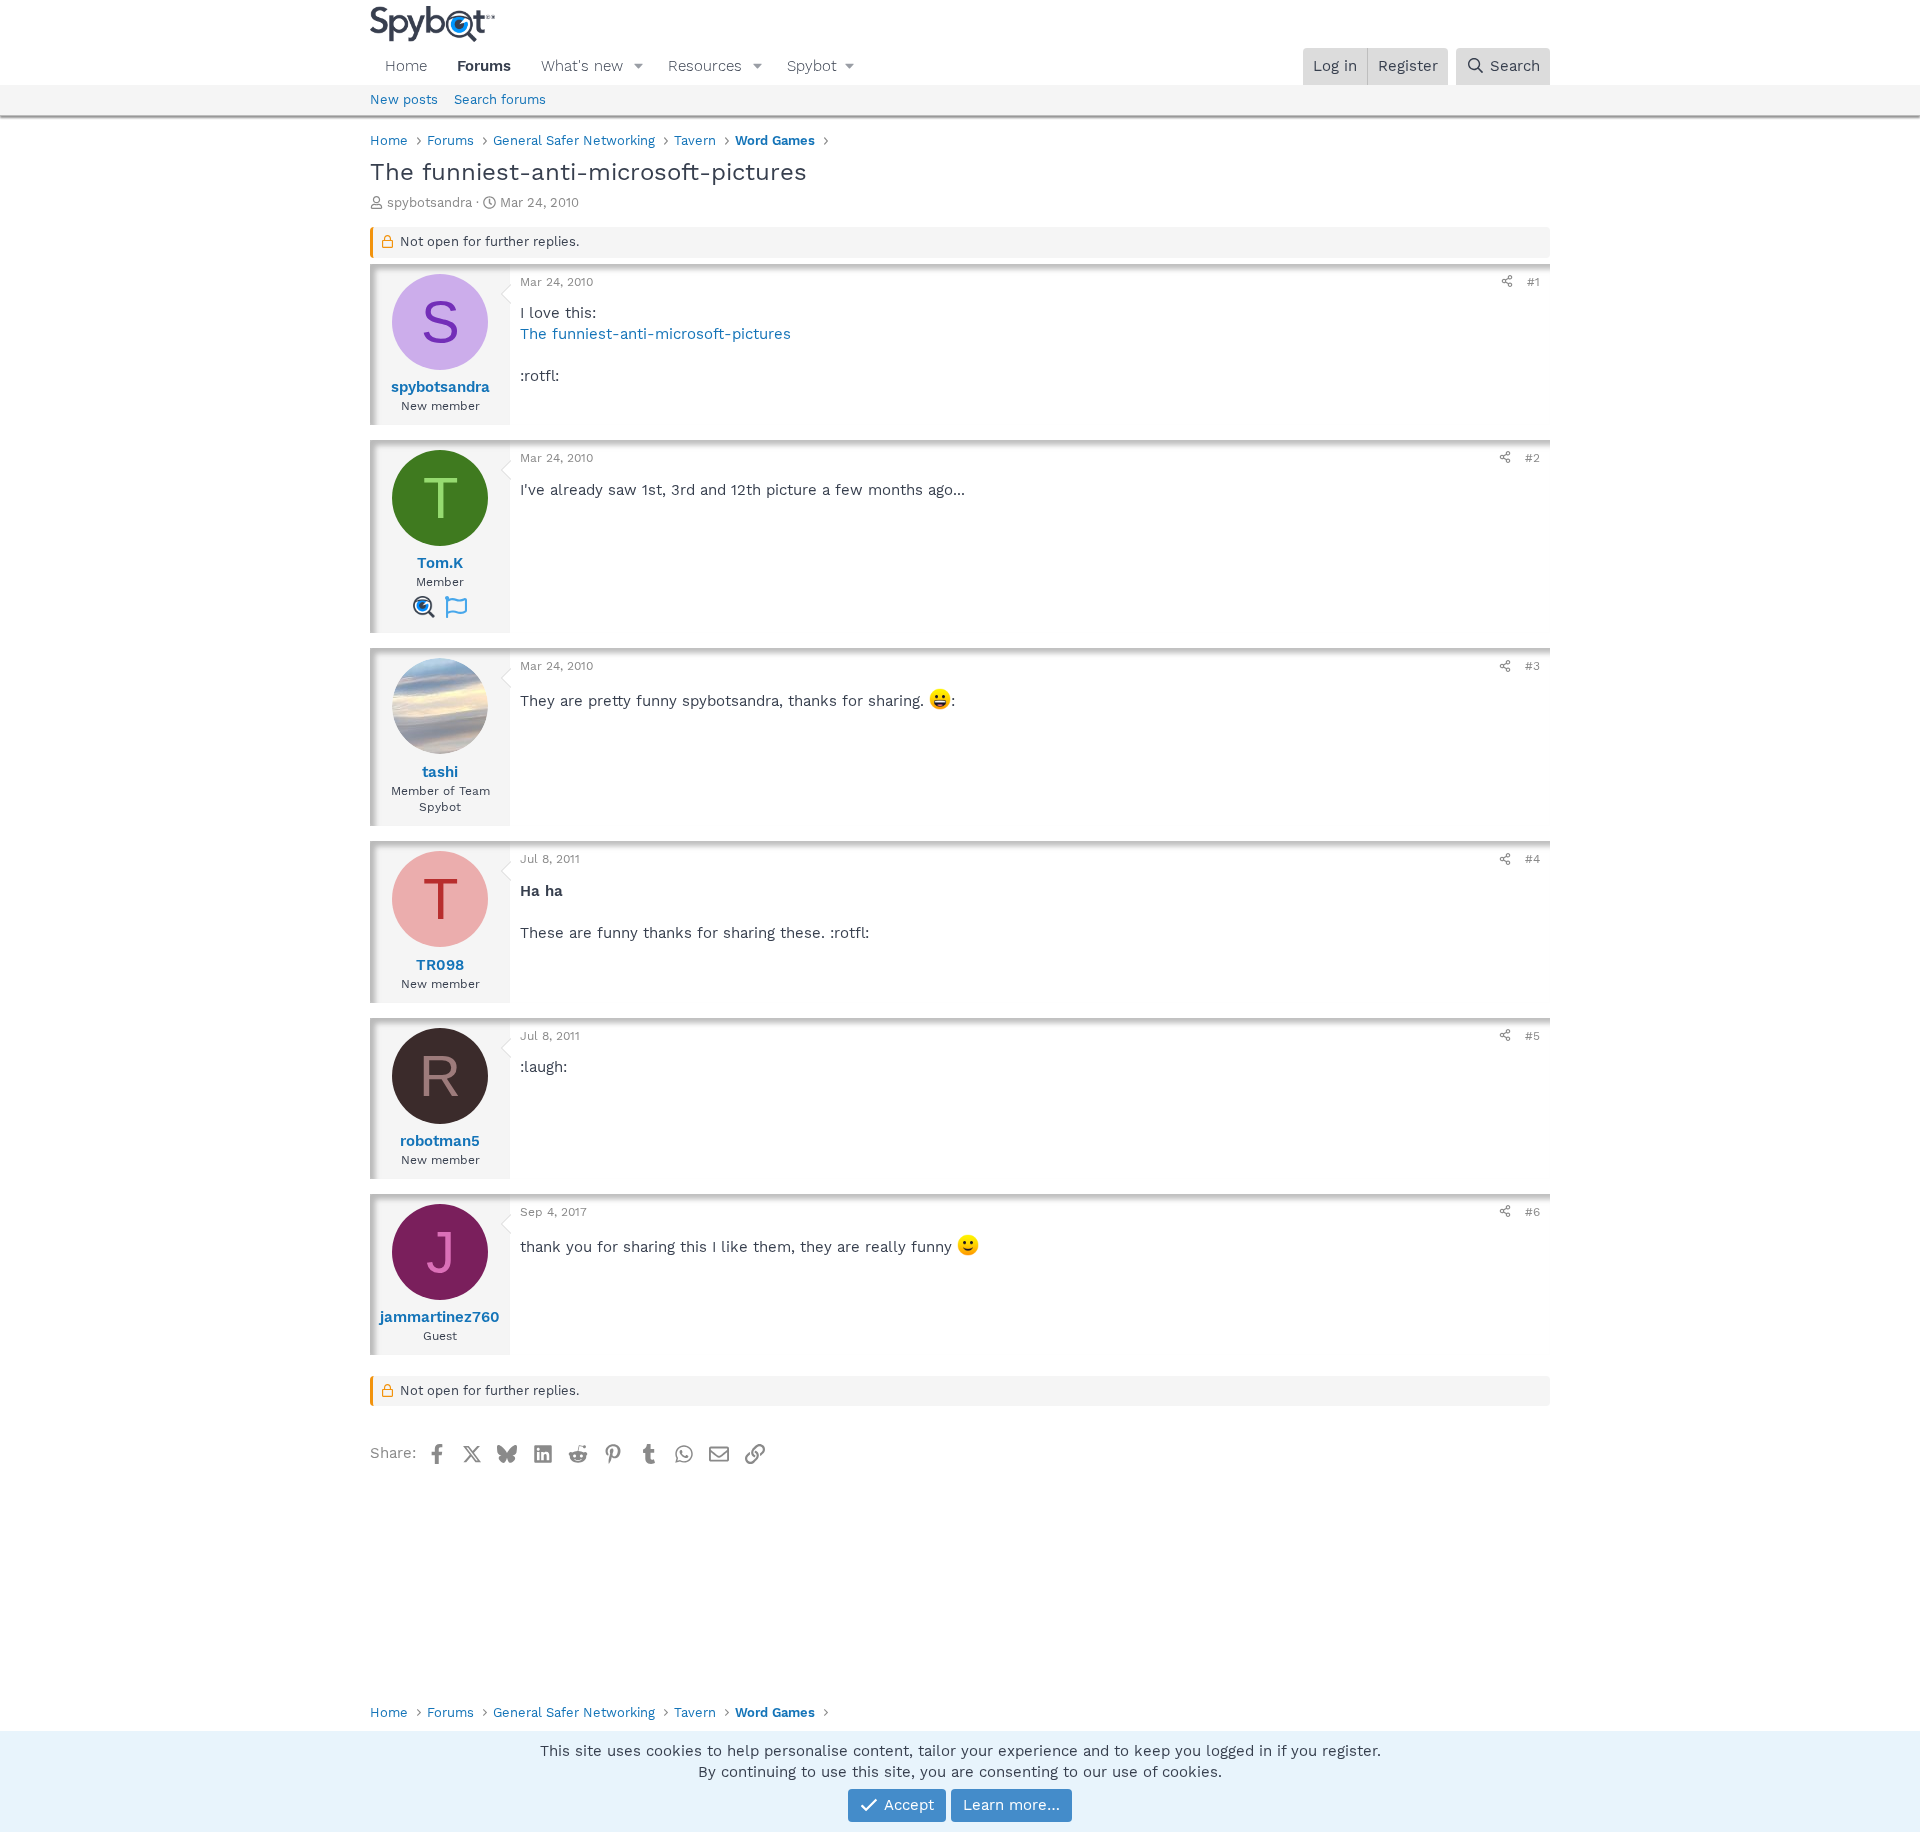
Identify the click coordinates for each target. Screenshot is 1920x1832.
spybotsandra (429, 202)
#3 (1532, 666)
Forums (484, 66)
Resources (705, 66)
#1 (1533, 282)
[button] (639, 66)
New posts (404, 99)
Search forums (500, 99)
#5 (1532, 1036)
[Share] (1507, 282)
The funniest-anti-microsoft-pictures (655, 334)
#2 (1532, 458)
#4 (1532, 859)
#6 (1532, 1212)
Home (406, 66)
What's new (582, 66)
